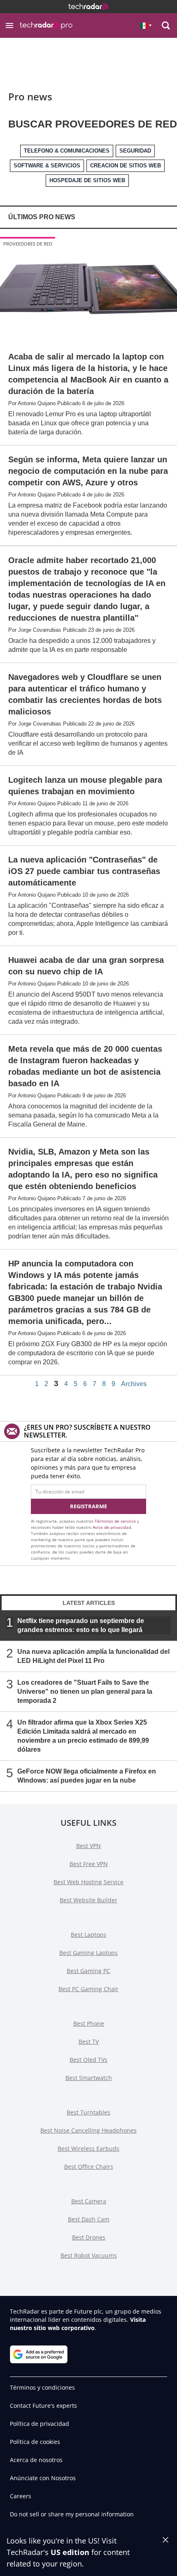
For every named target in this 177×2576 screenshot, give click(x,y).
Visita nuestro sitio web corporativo (78, 2324)
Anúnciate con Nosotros (43, 2478)
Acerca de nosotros (36, 2460)
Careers (21, 2496)
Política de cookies (35, 2442)
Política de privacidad (40, 2424)
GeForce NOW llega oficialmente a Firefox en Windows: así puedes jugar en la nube (87, 1776)
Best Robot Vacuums (89, 2255)
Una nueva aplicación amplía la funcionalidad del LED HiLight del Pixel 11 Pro (93, 1656)
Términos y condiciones (42, 2387)
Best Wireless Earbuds (88, 2148)
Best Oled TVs (88, 2060)
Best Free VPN (89, 1864)
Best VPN (88, 1846)
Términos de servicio (115, 1521)
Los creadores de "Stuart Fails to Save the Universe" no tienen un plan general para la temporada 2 (85, 1691)
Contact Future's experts (43, 2406)
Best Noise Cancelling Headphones (88, 2130)
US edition (70, 2552)
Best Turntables (88, 2112)
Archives (134, 1384)
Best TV (89, 2042)
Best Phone (89, 2023)
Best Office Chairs (89, 2167)
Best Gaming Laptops (88, 1953)
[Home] (88, 7)
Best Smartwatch (89, 2078)
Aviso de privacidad (112, 1527)
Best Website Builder (88, 1900)
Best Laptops (88, 1935)
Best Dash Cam (89, 2219)
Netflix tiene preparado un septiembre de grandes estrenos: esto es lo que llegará (81, 1625)
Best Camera (89, 2201)
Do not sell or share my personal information (72, 2514)
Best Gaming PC (88, 1971)
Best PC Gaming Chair (88, 1989)
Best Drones (89, 2237)
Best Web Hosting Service (88, 1882)
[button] (9, 26)
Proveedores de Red (28, 244)
